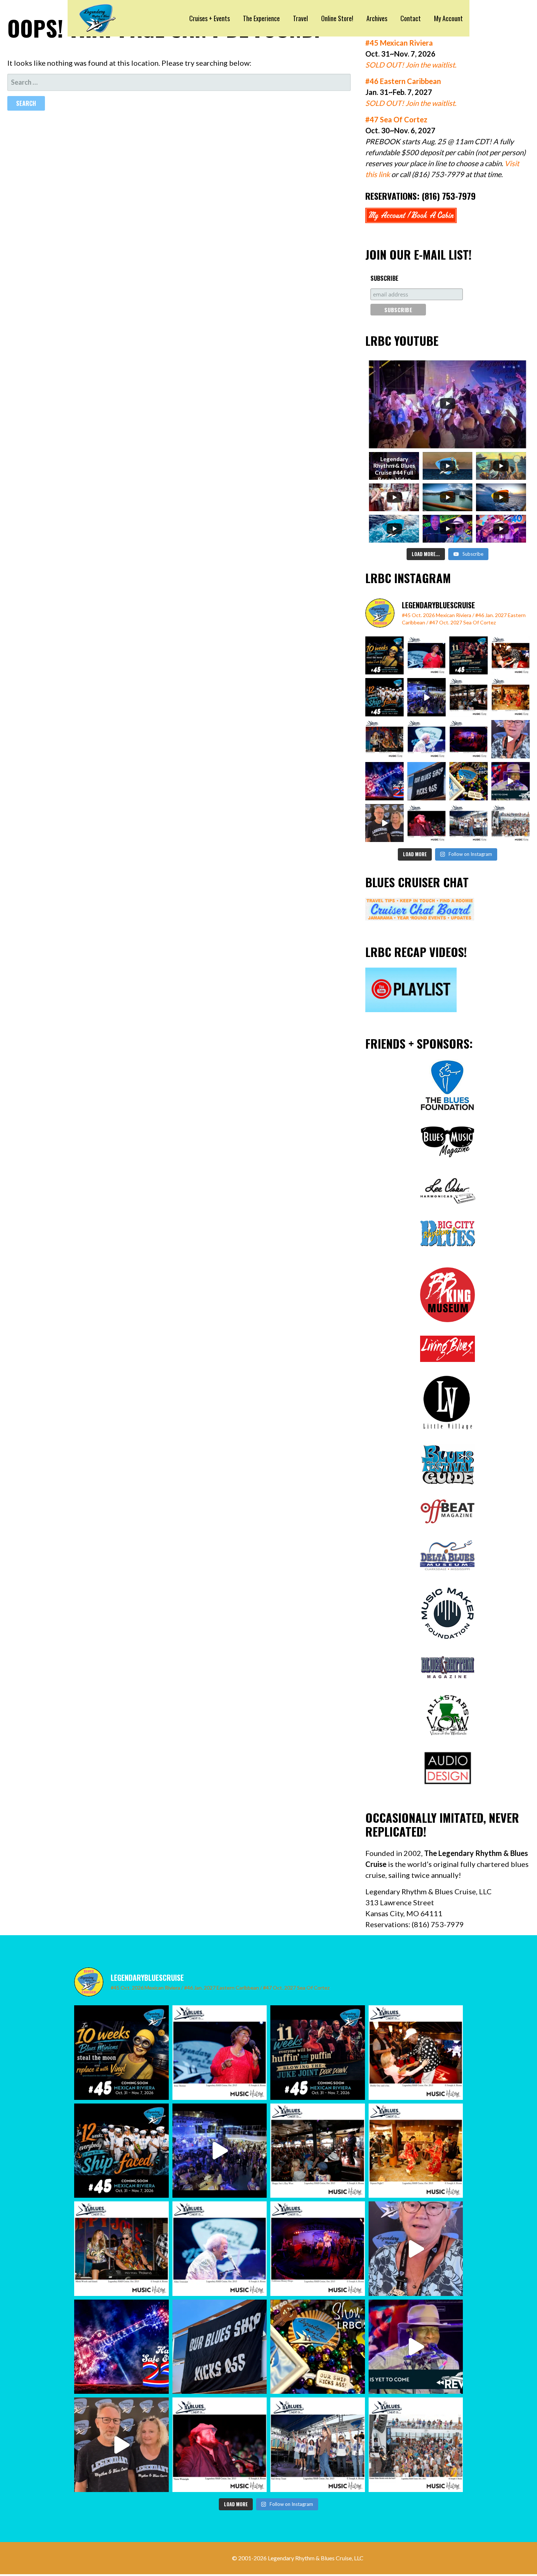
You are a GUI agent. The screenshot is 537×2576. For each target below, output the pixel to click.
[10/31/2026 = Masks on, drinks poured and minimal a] (384, 697)
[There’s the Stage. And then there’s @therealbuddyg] (511, 656)
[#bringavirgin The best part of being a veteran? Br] (511, 739)
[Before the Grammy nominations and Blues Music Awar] (426, 823)
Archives (377, 18)
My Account (448, 18)
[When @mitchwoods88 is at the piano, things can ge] (384, 739)
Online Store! (337, 18)
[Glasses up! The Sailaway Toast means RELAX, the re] (469, 823)
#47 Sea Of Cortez (396, 119)
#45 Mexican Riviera (399, 43)
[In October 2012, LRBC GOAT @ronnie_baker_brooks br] (511, 823)
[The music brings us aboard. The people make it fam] (426, 697)
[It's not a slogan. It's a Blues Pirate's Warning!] (426, 781)
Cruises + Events (210, 18)
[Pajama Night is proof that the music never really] (511, 697)
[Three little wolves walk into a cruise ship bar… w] (469, 656)
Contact (411, 18)
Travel (300, 18)
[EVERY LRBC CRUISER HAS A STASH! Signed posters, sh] (469, 781)
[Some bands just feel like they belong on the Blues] (469, 739)
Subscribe (384, 278)
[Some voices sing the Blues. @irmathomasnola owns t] (426, 656)
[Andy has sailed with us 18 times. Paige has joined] (384, 823)
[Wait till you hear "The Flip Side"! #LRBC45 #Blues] (384, 656)
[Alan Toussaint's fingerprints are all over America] (426, 739)
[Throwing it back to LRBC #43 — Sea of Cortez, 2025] (511, 781)
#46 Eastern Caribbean (403, 81)
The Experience (261, 18)
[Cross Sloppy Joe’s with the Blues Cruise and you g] (469, 697)
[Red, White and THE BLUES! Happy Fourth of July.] (384, 781)
